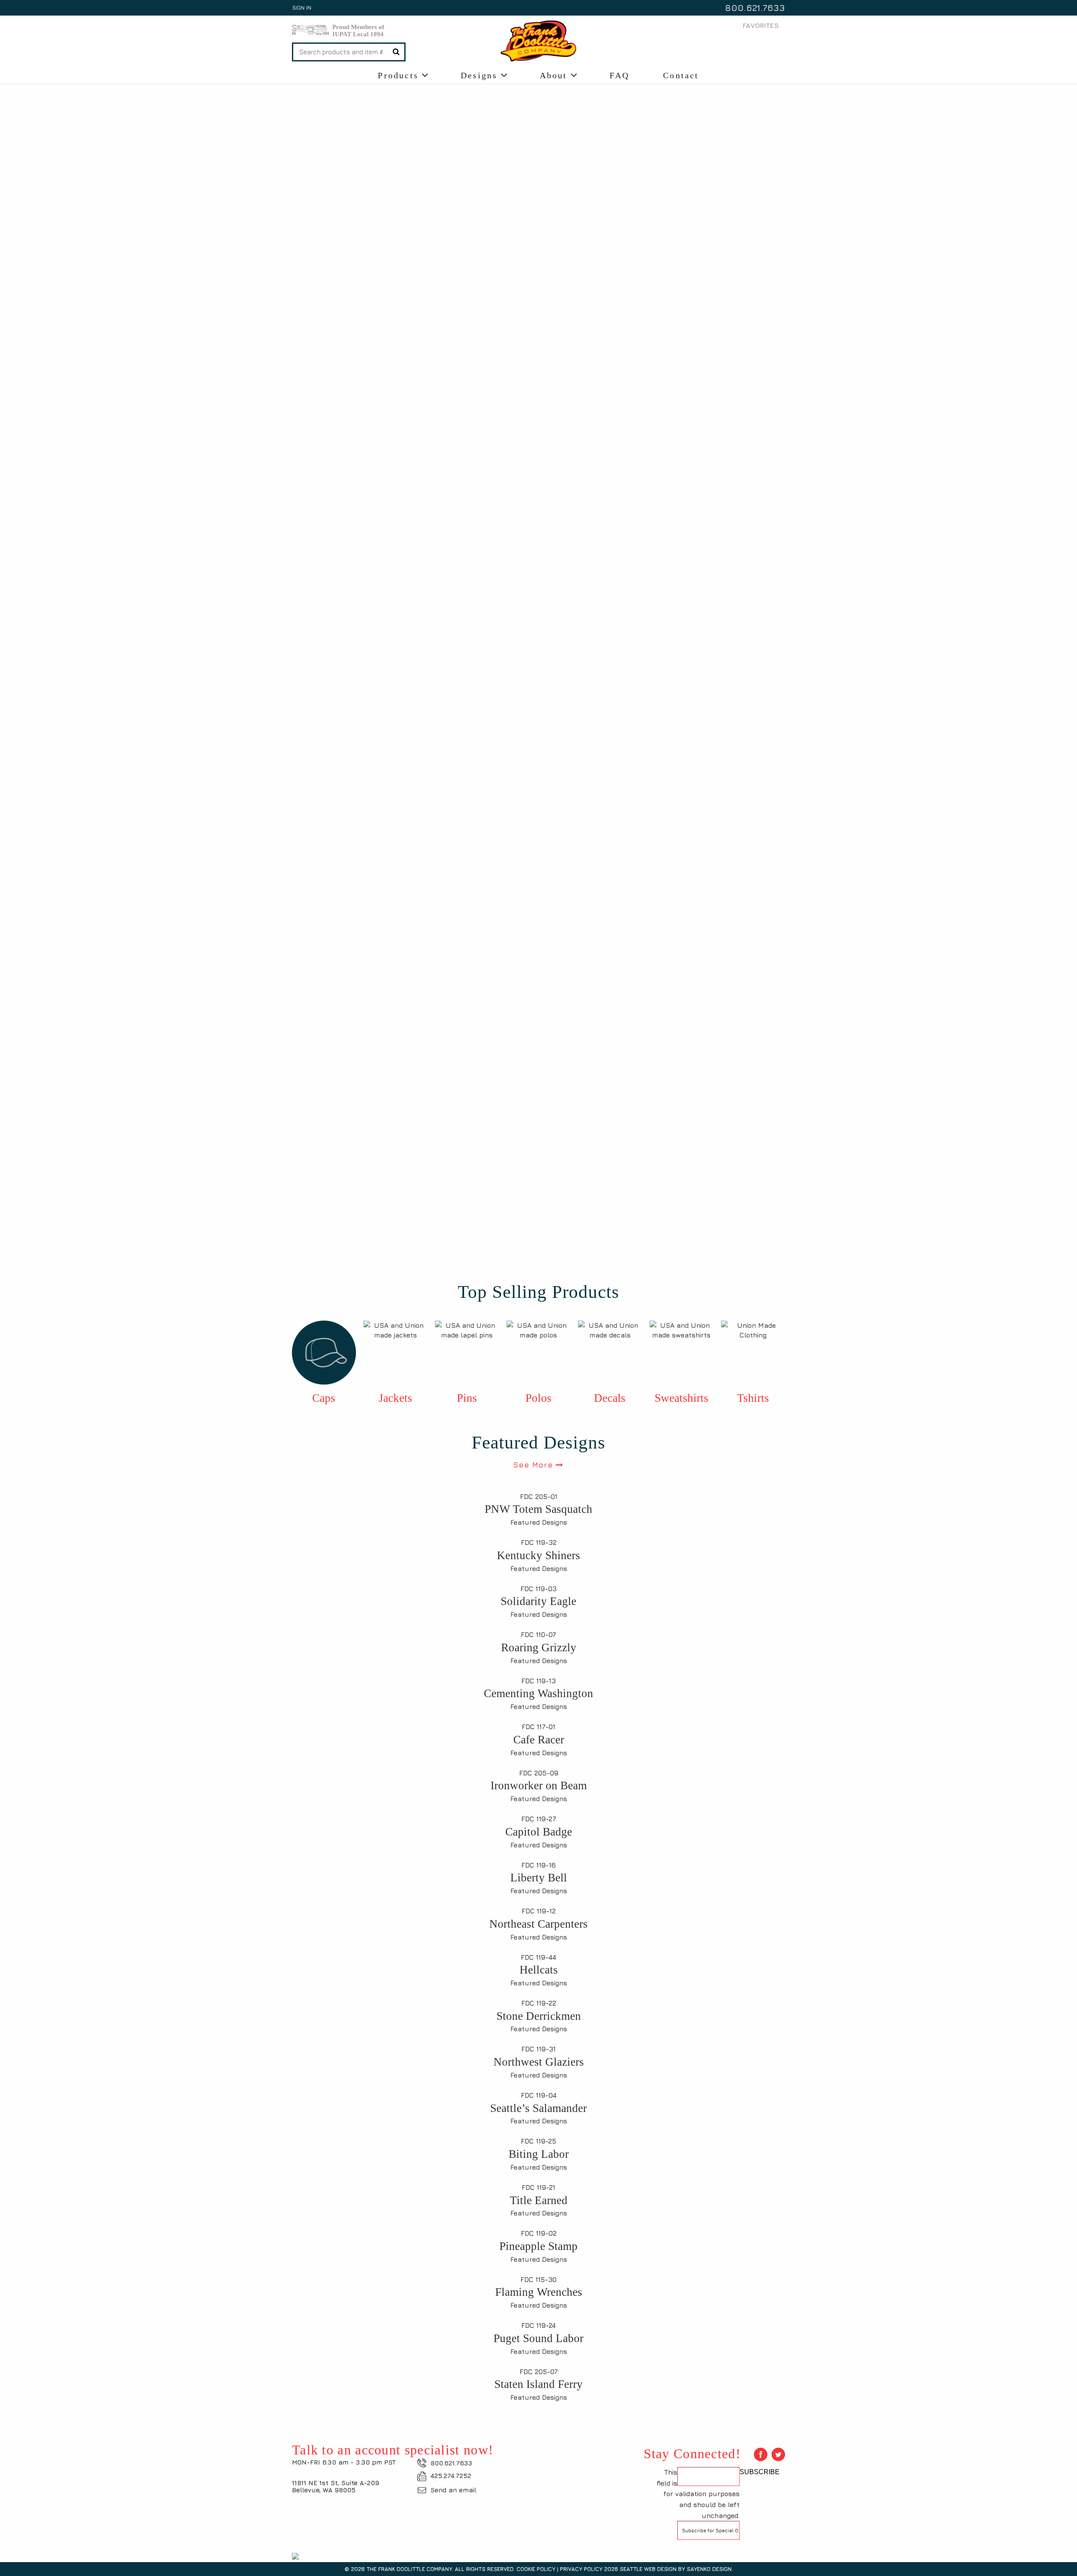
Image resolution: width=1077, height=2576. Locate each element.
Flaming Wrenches (539, 2292)
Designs (479, 75)
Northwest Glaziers (539, 2062)
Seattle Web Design (648, 2569)
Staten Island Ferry (538, 2384)
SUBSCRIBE (760, 2472)
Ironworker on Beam (539, 1785)
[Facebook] (761, 2454)
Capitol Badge (539, 1832)
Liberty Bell (539, 1878)
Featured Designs (539, 1522)
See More (534, 1465)
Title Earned (539, 2200)
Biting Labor (539, 2154)
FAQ (620, 75)
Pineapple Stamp (538, 2246)
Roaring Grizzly (539, 1647)
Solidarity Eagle (538, 1601)
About (554, 75)
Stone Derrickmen (539, 2016)
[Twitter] (778, 2454)
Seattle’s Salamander (538, 2108)
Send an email (453, 2490)
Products (398, 75)
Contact (681, 75)
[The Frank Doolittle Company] (538, 40)
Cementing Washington (538, 1693)
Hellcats (539, 1970)
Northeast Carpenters (538, 1924)
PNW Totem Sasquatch (538, 1509)
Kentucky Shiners (538, 1555)
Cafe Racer (539, 1740)
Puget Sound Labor (538, 2338)
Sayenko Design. (710, 2569)
